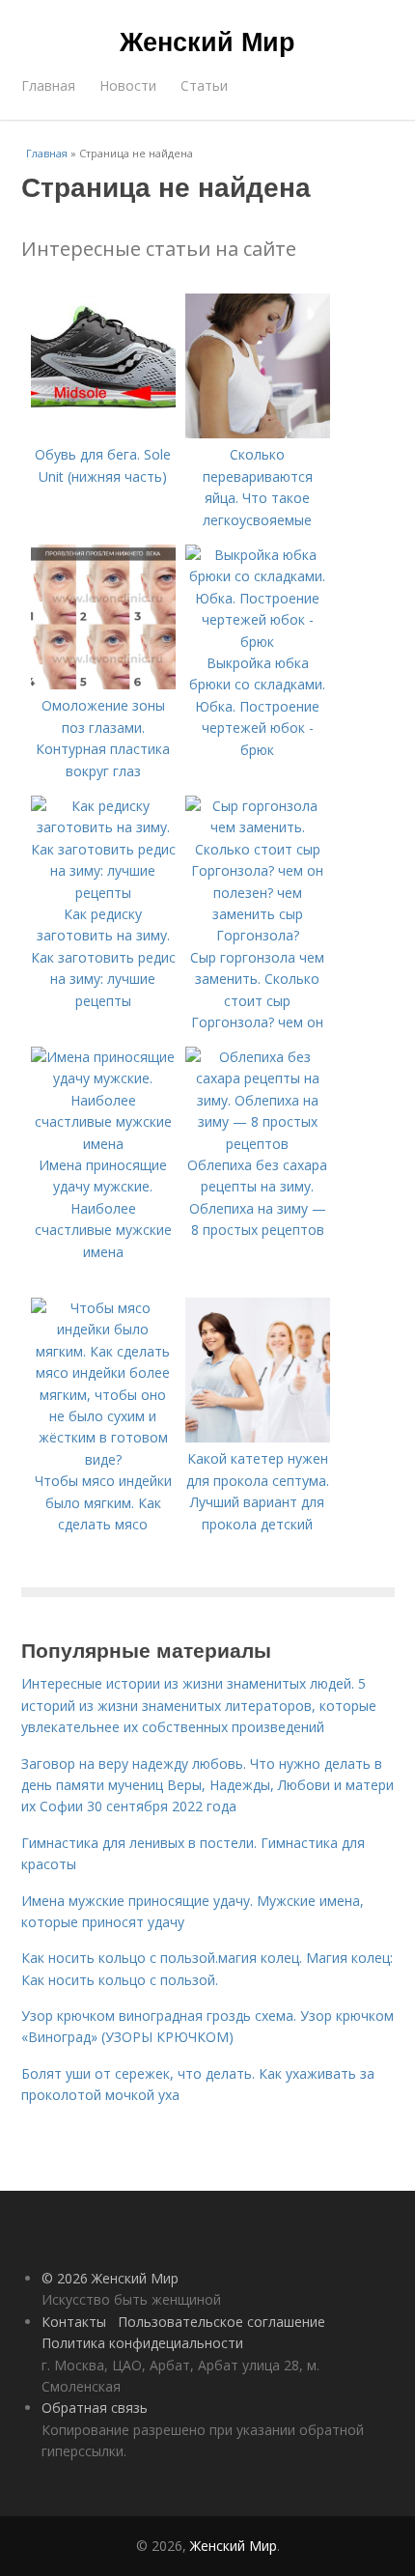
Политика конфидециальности (142, 2343)
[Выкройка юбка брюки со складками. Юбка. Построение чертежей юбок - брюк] (258, 642)
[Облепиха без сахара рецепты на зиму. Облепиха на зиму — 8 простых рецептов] (258, 1144)
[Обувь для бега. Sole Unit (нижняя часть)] (103, 433)
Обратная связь (95, 2408)
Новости (128, 85)
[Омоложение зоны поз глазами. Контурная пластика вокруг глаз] (103, 684)
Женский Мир (207, 41)
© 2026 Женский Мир (110, 2278)
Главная (48, 85)
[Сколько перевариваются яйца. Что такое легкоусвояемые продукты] (258, 433)
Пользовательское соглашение (221, 2322)
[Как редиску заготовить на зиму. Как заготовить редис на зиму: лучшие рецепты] (103, 893)
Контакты (74, 2322)
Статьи (204, 85)
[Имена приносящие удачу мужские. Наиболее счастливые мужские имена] (103, 1144)
